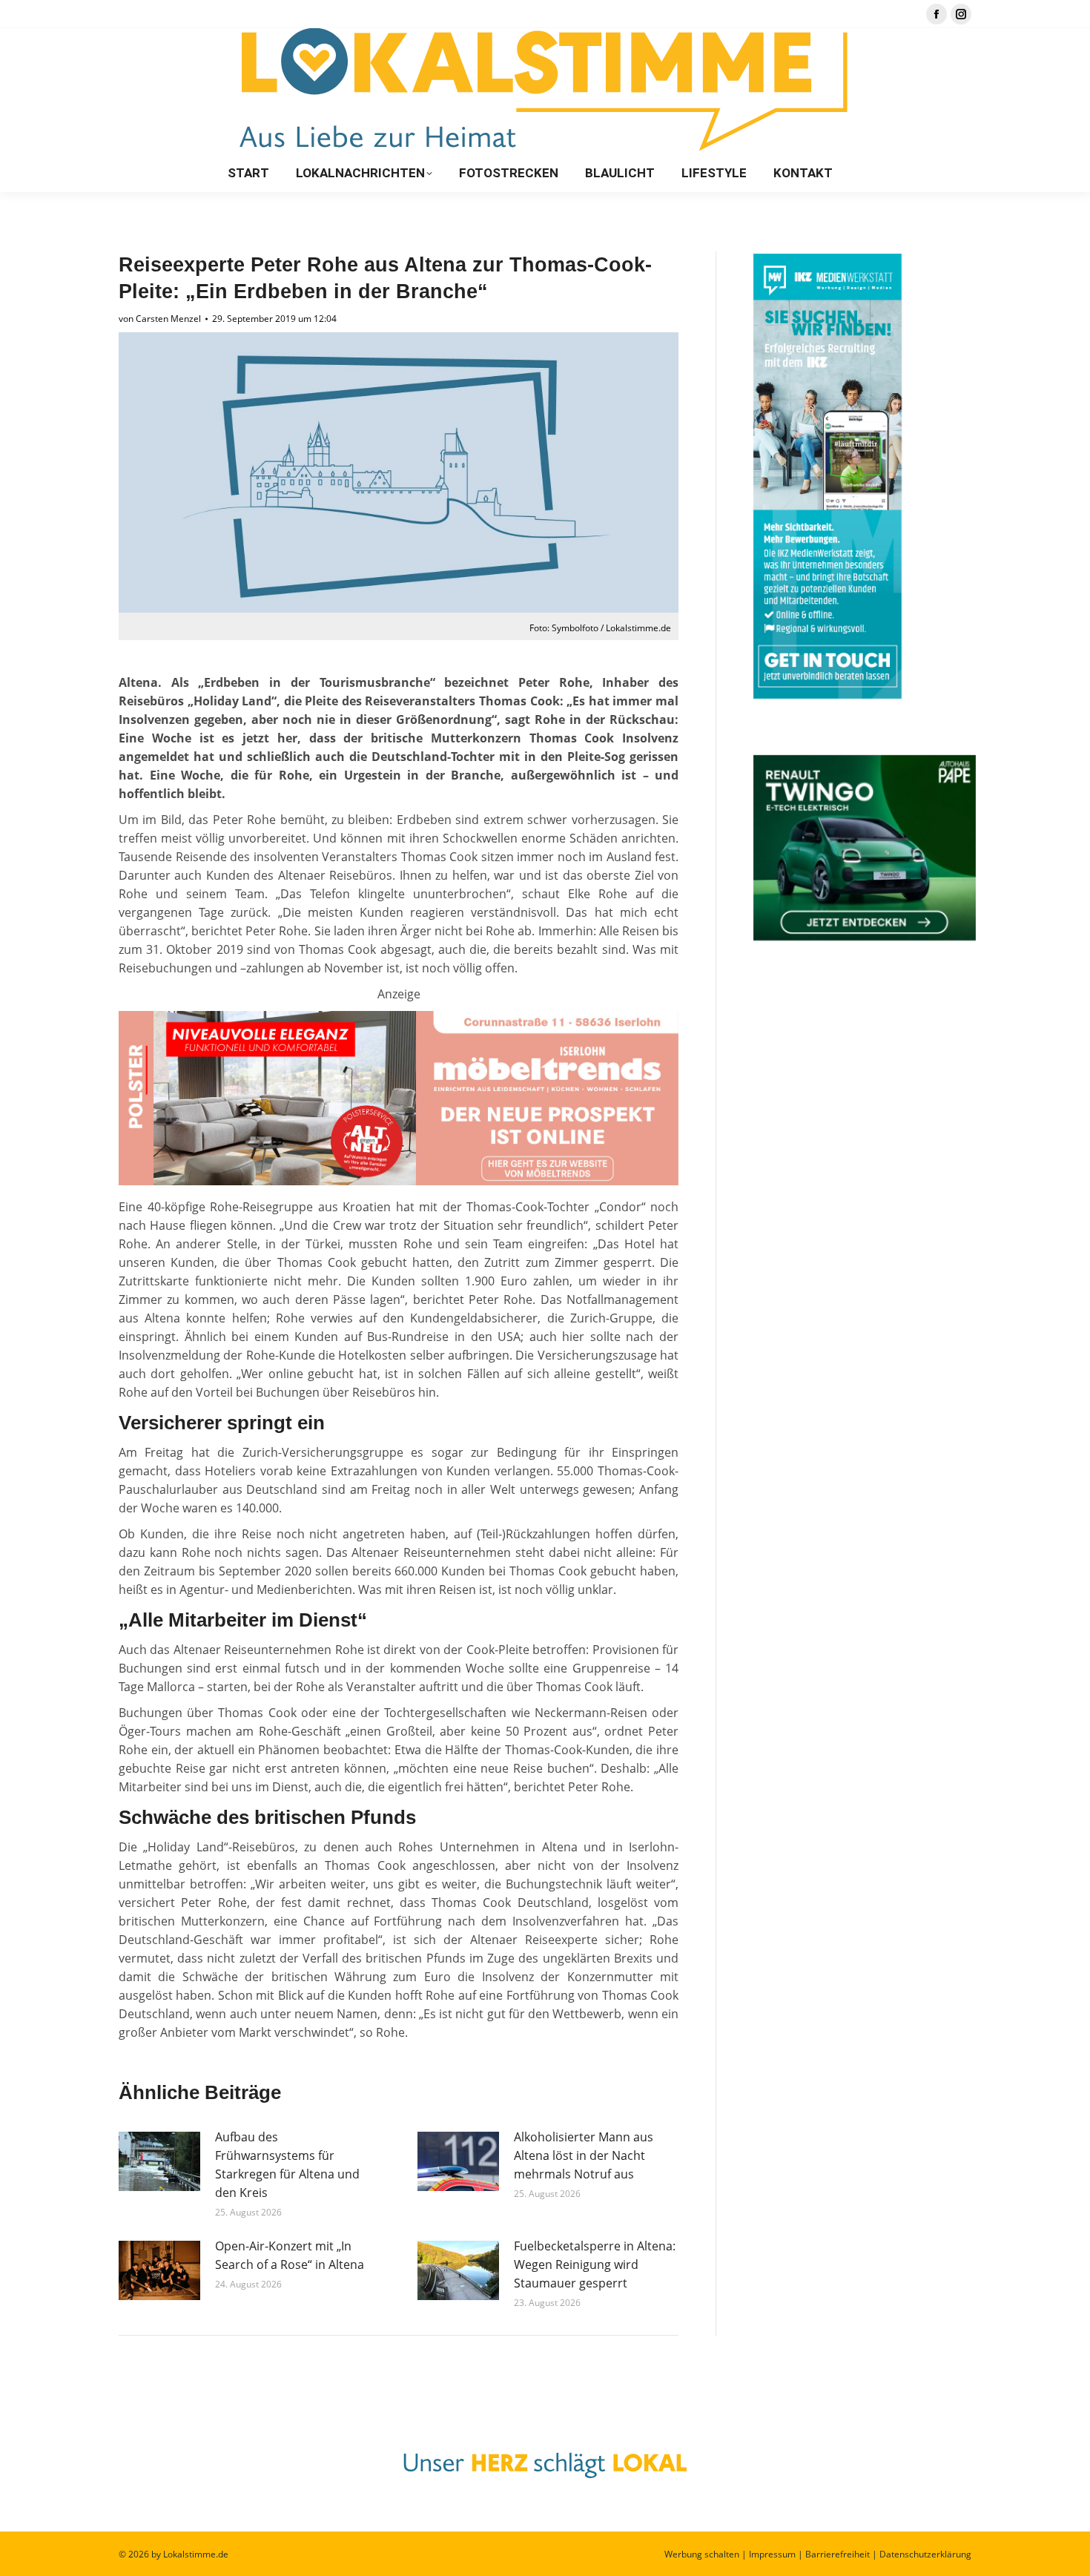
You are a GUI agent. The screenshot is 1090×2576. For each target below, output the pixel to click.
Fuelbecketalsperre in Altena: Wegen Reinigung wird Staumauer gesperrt (595, 2264)
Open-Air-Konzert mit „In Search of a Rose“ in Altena (290, 2255)
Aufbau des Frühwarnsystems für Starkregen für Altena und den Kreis (287, 2165)
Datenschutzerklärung (925, 2554)
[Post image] (159, 2161)
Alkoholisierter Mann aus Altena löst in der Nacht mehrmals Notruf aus (584, 2155)
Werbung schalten (702, 2554)
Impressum (772, 2554)
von (160, 319)
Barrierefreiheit (838, 2554)
